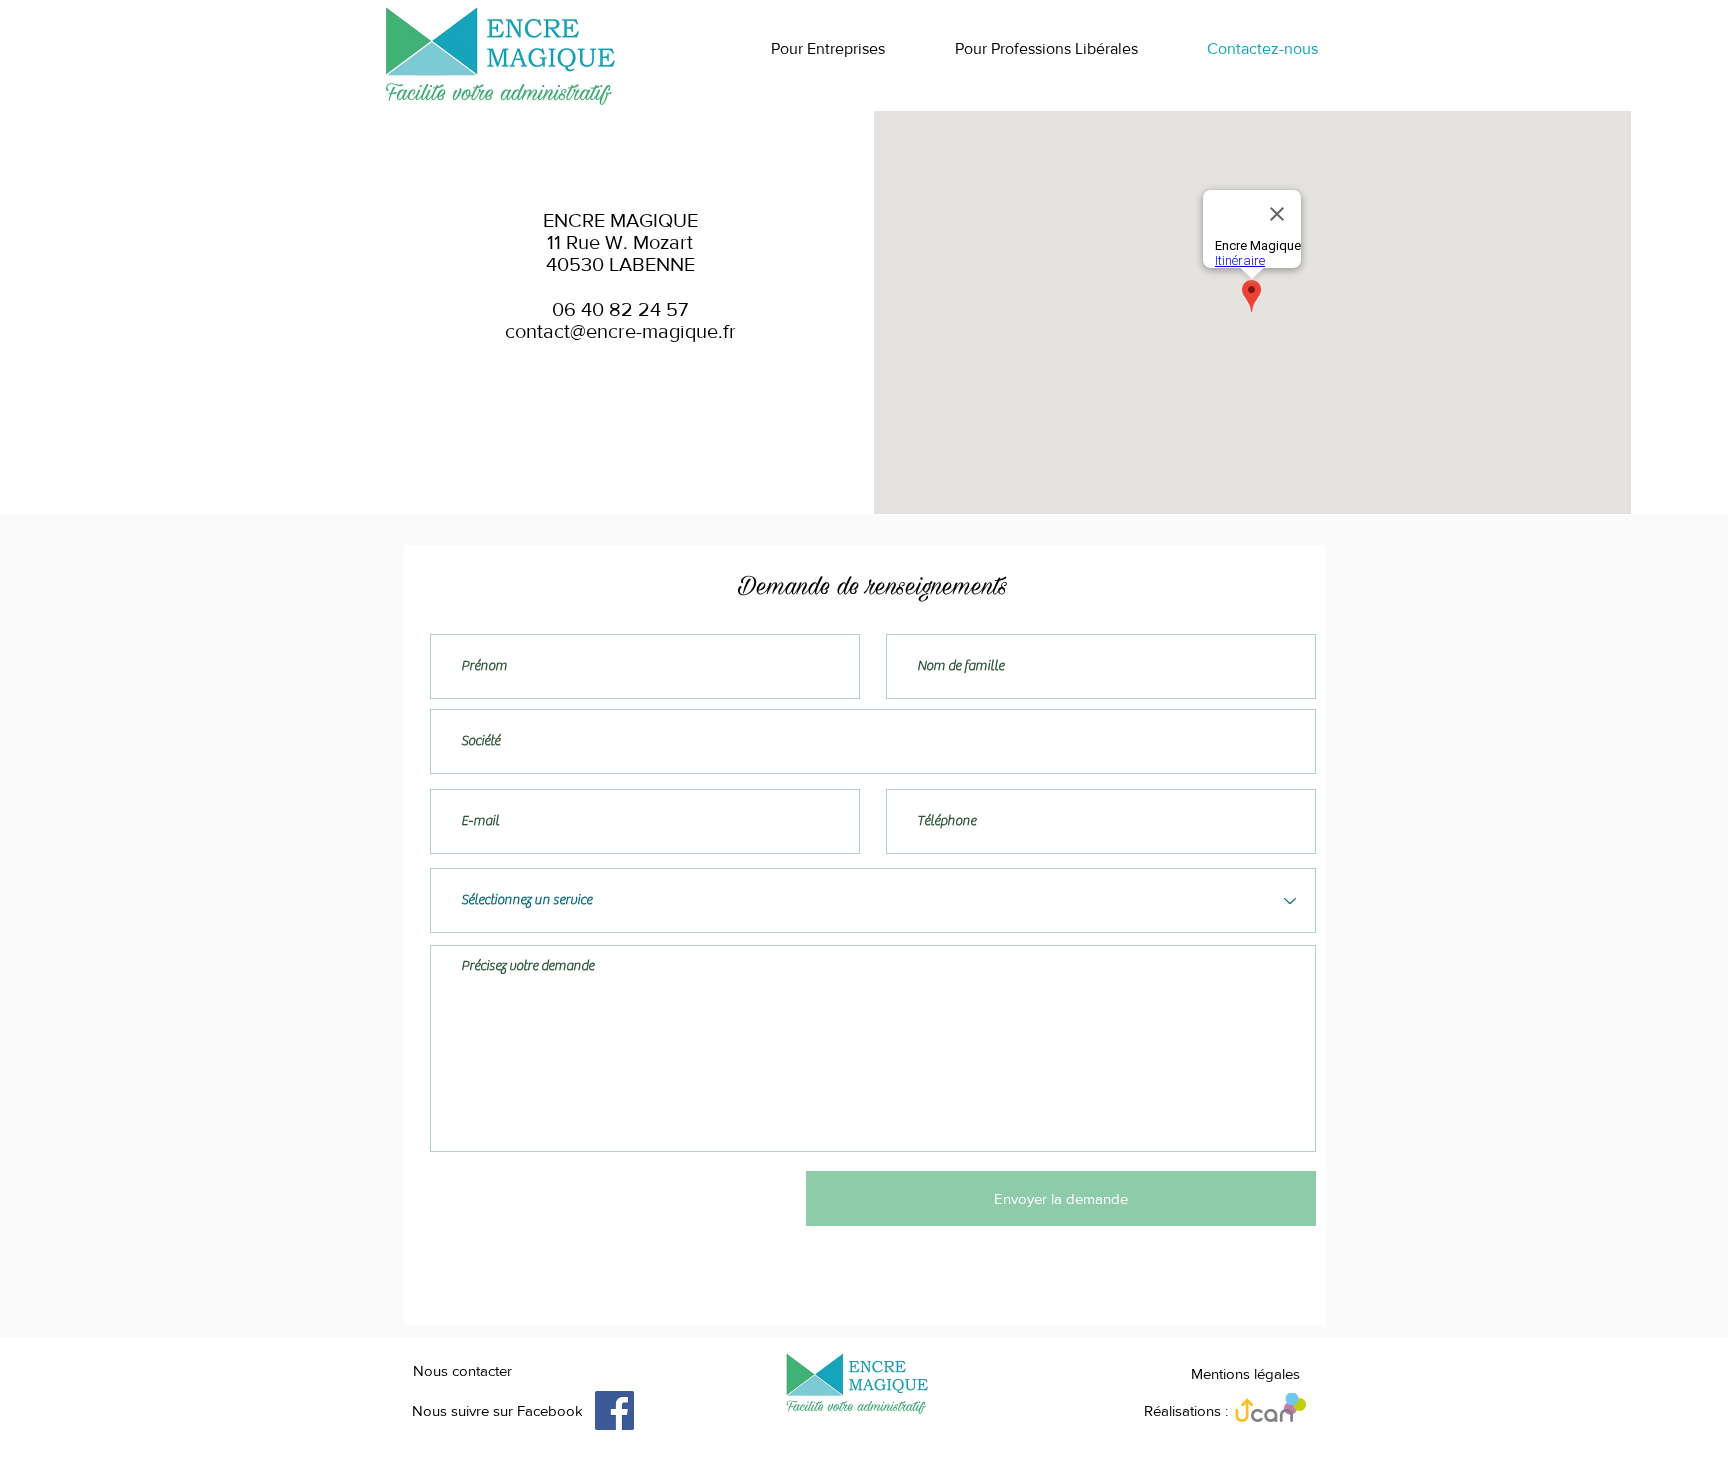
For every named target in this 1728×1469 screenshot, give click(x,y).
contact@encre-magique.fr (620, 331)
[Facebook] (614, 1410)
